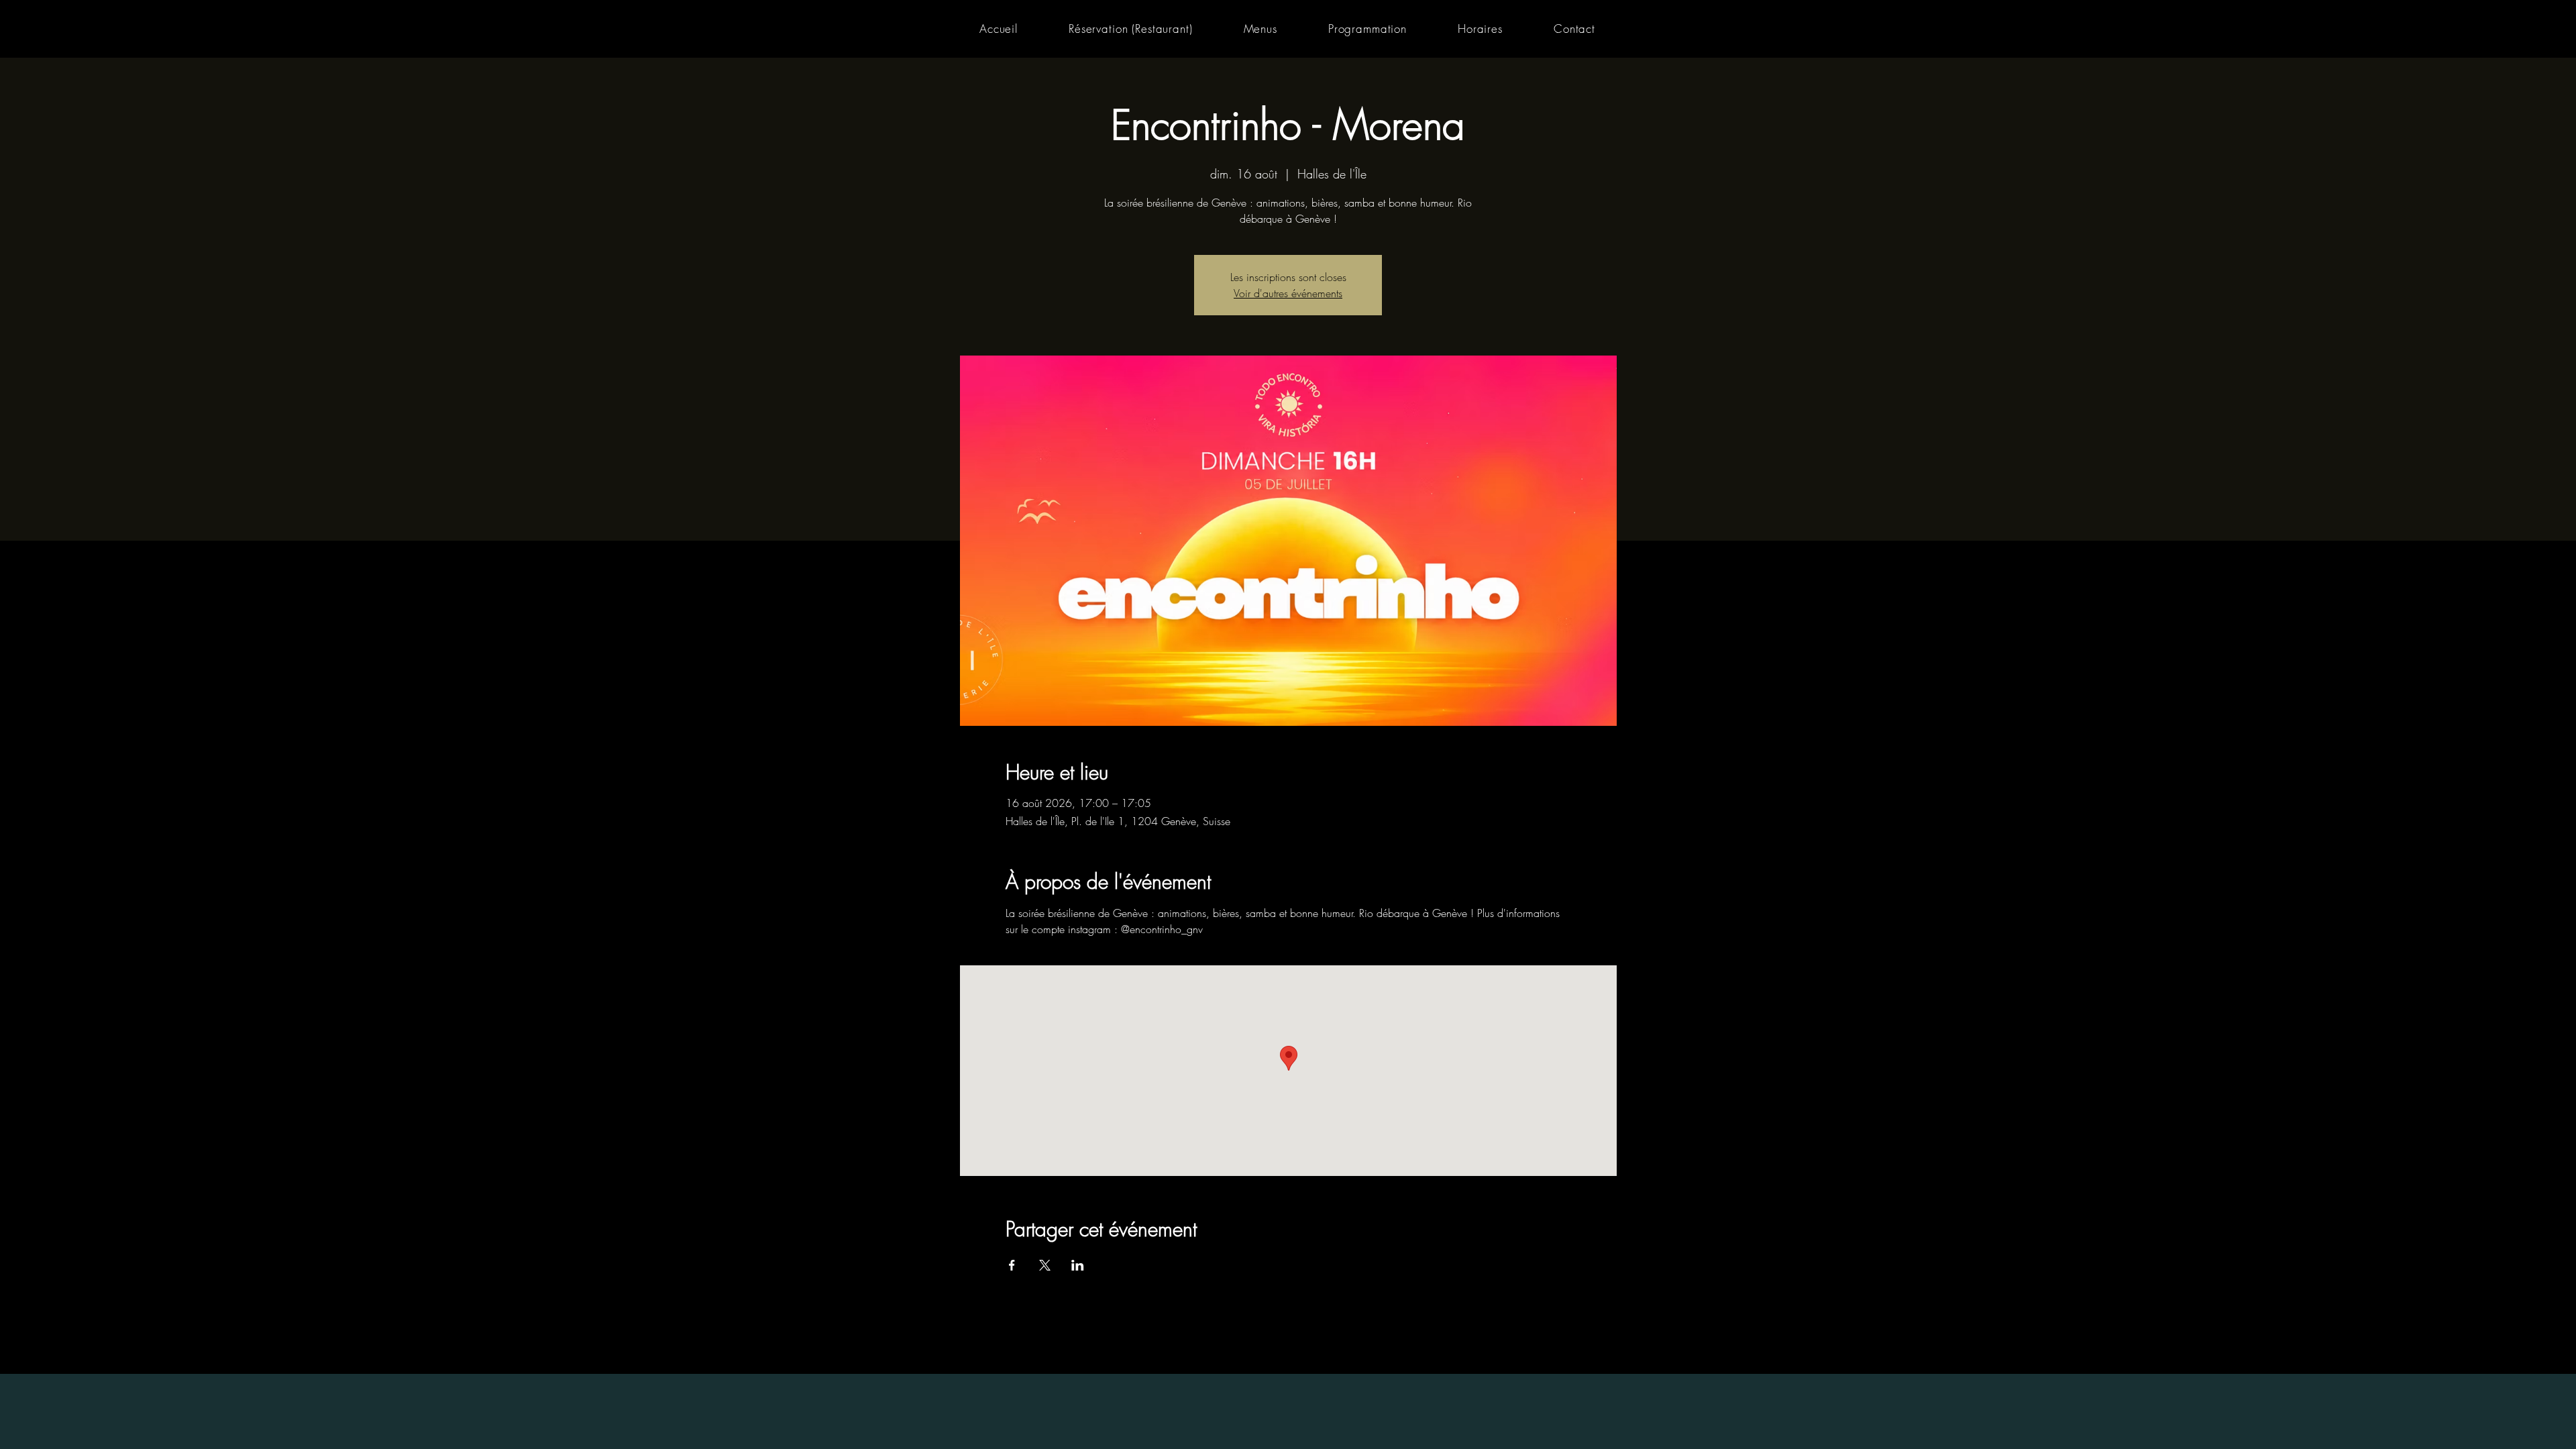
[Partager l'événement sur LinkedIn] (1078, 1265)
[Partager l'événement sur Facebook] (1012, 1265)
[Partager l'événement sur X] (1045, 1265)
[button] (1260, 29)
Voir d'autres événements (1288, 293)
